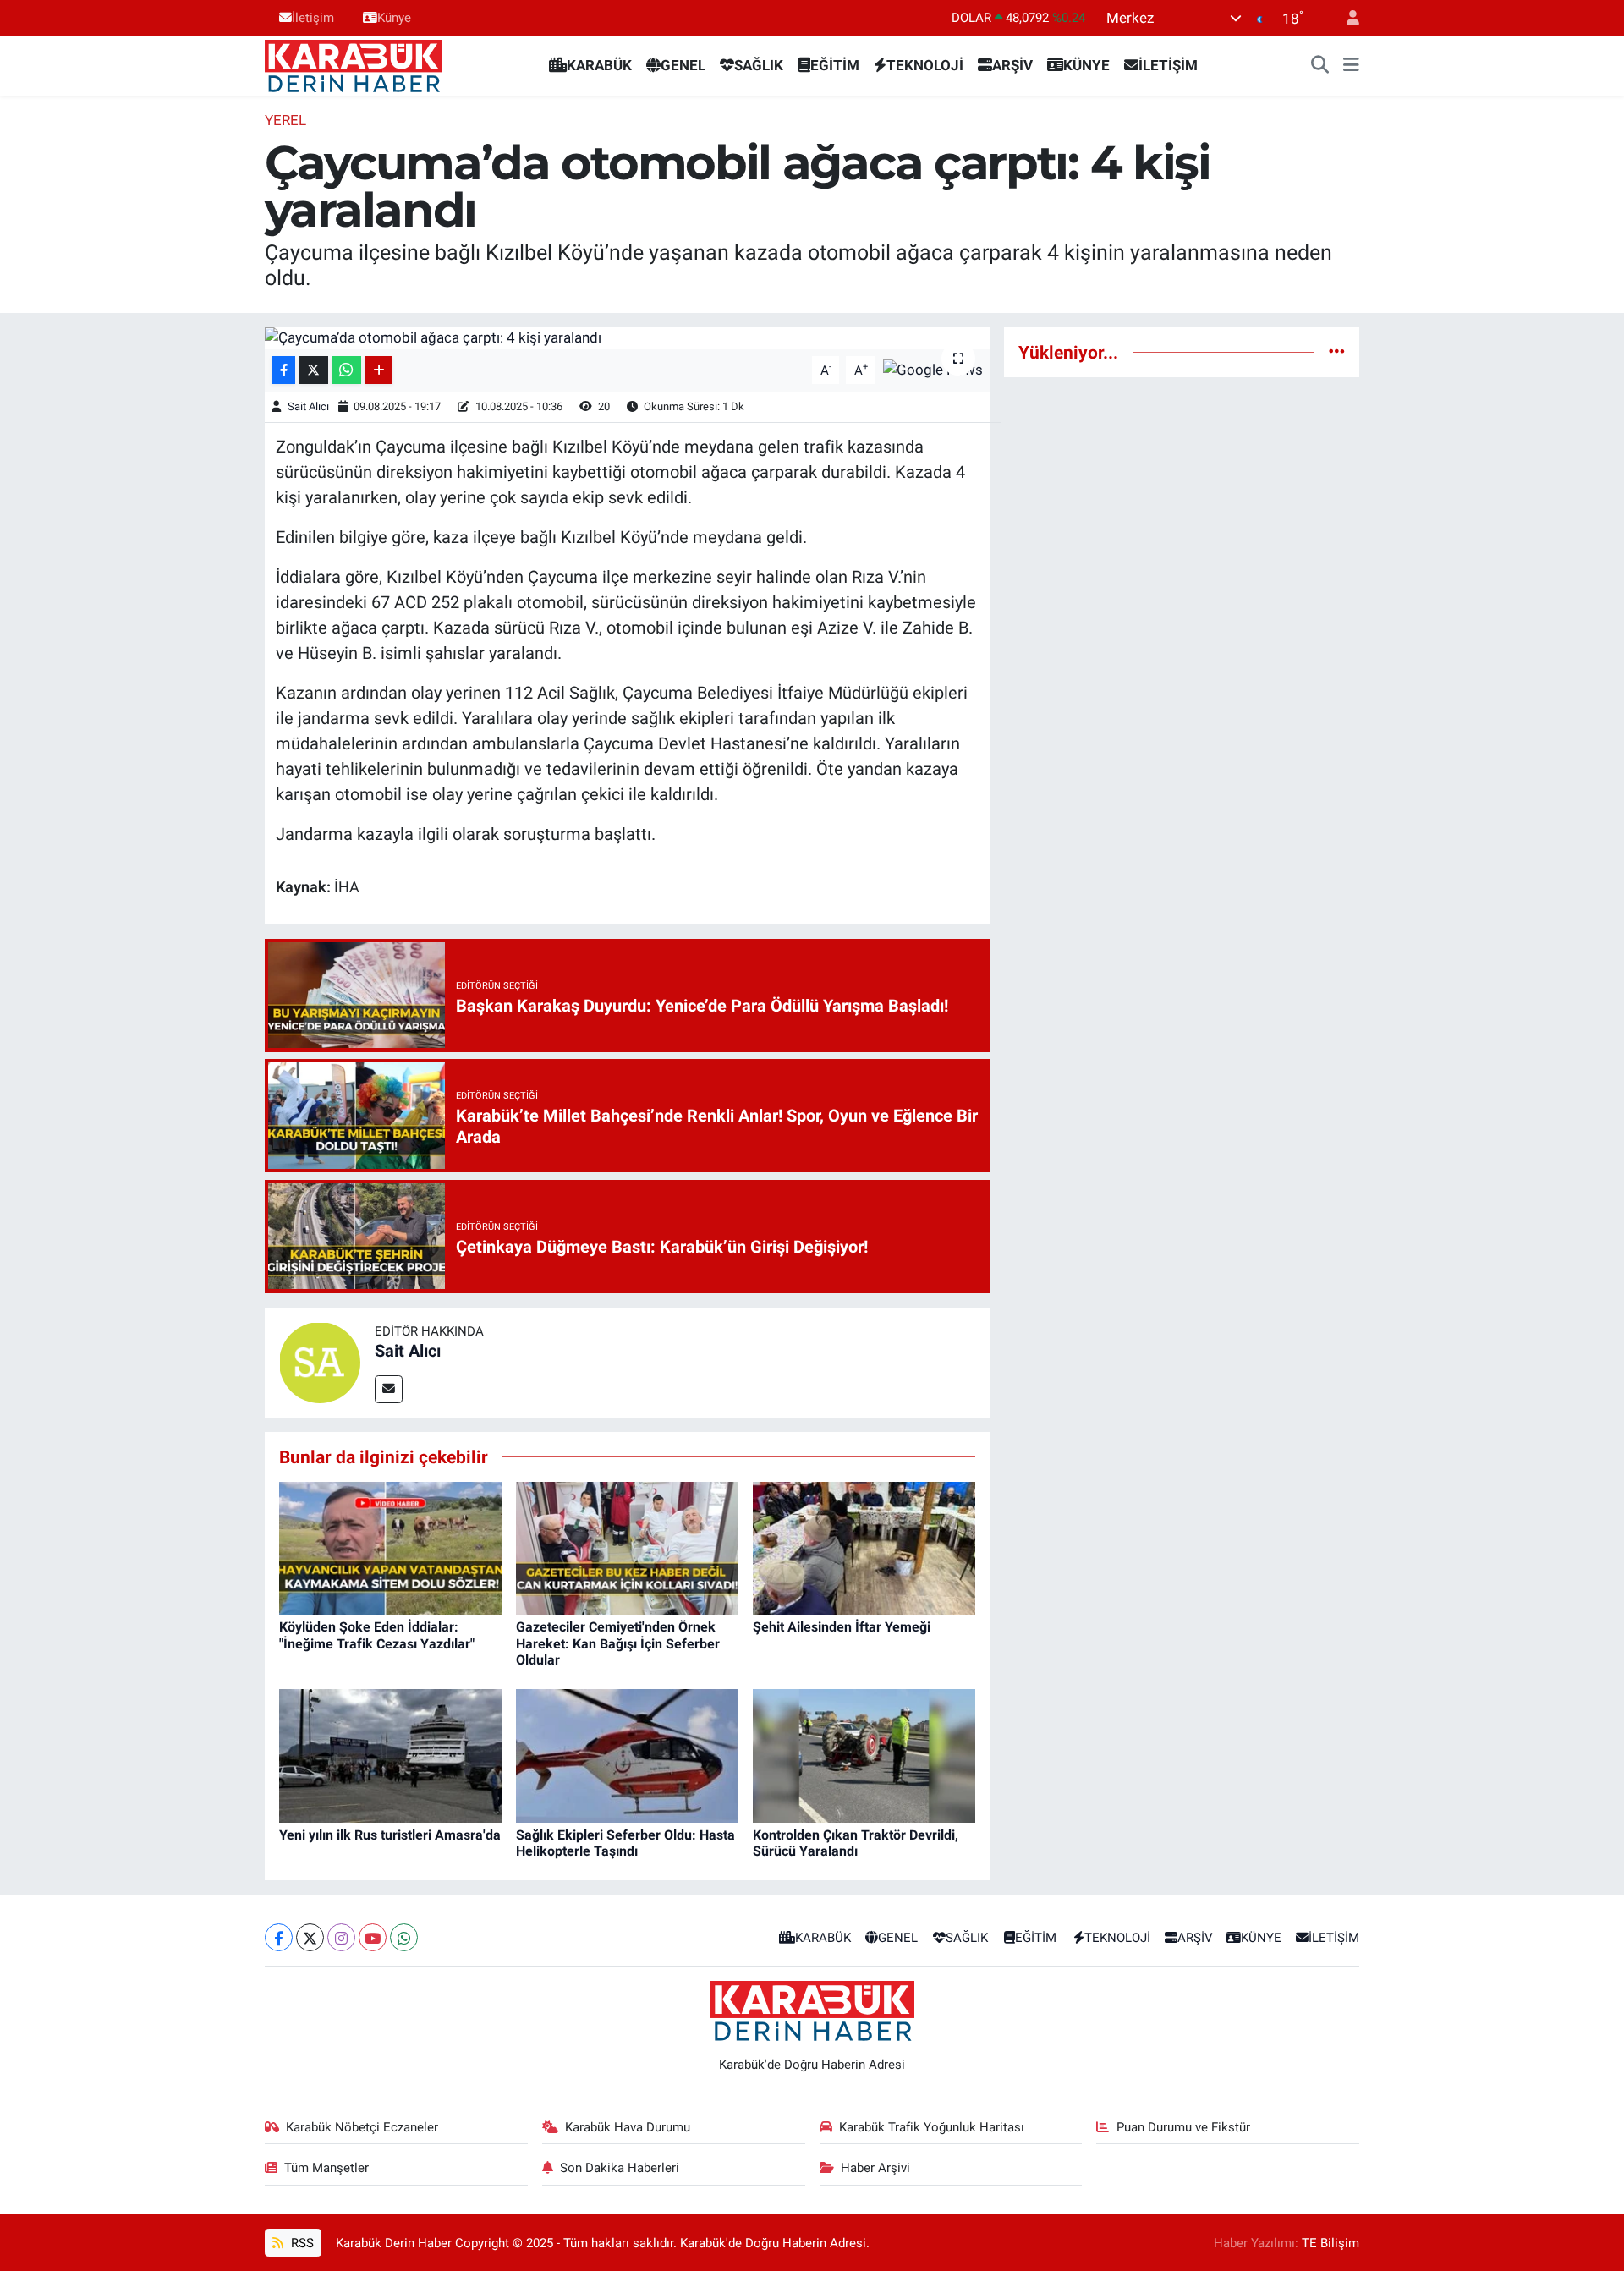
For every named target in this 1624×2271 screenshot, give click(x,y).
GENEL (683, 65)
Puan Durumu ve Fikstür (1183, 2127)
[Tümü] (1337, 352)
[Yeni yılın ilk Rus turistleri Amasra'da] (390, 1755)
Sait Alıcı (308, 406)
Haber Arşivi (875, 2168)
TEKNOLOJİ (925, 65)
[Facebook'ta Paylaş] (283, 370)
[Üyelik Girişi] (1346, 18)
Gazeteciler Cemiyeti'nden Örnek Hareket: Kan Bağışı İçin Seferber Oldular (618, 1643)
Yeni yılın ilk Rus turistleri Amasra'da (390, 1835)
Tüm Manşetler (326, 2168)
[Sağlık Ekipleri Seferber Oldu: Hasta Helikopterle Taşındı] (627, 1755)
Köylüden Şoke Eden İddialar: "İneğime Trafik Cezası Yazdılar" (377, 1635)
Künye (394, 18)
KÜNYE (1086, 65)
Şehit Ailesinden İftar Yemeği (842, 1627)
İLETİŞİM (1168, 65)
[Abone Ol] (933, 369)
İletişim (313, 18)
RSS (301, 2243)
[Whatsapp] (404, 1937)
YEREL (285, 120)
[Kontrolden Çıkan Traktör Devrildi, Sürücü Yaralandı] (864, 1755)
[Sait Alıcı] (320, 1361)
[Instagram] (341, 1937)
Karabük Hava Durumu (628, 2127)
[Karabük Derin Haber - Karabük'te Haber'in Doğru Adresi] (354, 64)
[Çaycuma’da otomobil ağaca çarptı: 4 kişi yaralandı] (627, 338)
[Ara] (1320, 66)
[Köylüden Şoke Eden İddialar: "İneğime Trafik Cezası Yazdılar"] (390, 1548)
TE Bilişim (1330, 2243)
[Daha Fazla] (379, 370)
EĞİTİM (835, 65)
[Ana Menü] (1351, 66)
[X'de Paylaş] (314, 370)
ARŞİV (1012, 65)
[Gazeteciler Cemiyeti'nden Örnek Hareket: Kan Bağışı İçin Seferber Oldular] (627, 1548)
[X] (310, 1937)
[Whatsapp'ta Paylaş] (346, 370)
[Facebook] (279, 1937)
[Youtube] (373, 1937)
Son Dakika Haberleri (620, 2168)
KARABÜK (599, 65)
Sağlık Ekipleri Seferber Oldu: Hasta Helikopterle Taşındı (625, 1843)
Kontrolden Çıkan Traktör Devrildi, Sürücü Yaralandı (856, 1843)
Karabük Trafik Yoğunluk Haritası (932, 2127)
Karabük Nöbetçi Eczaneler (362, 2127)
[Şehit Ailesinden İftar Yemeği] (864, 1548)
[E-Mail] (389, 1389)
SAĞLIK (759, 65)
